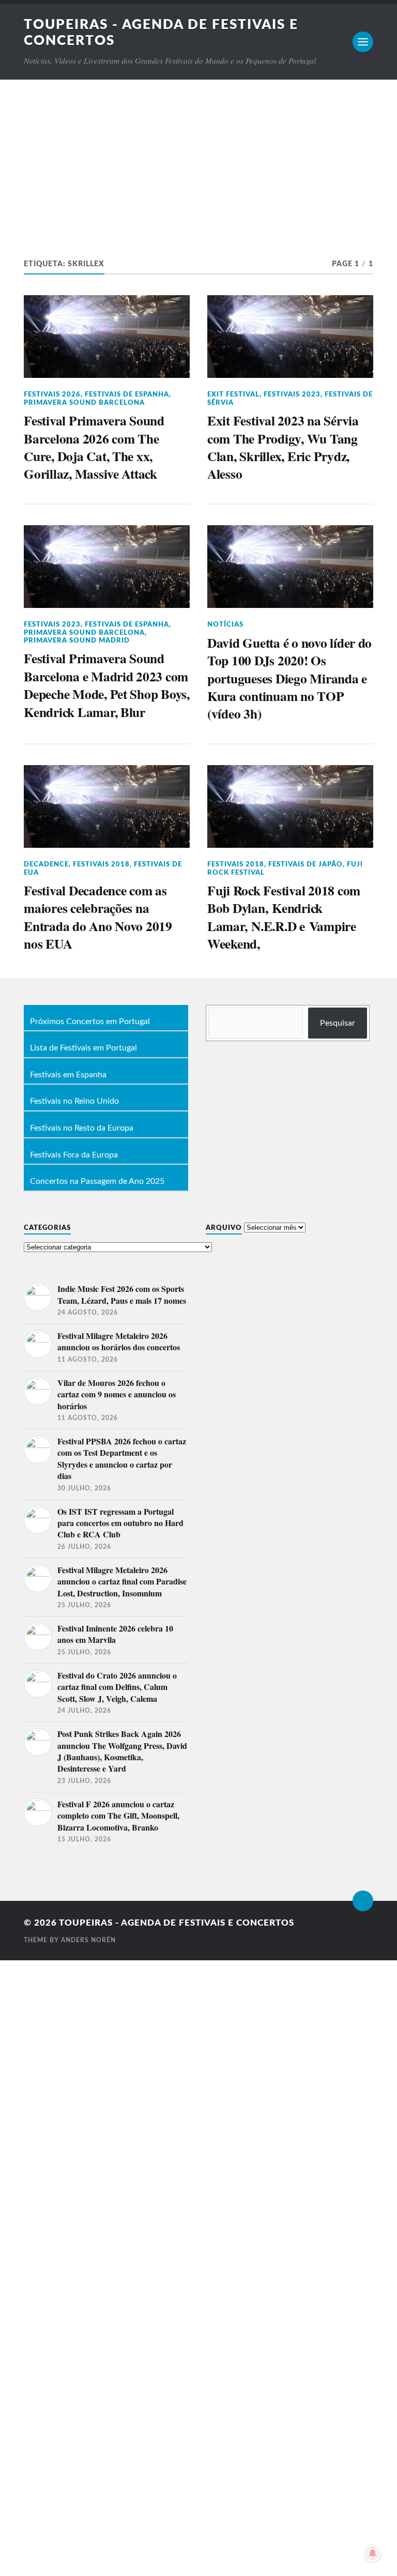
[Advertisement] (198, 157)
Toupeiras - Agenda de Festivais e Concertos (177, 1923)
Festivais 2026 (52, 394)
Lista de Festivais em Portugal (83, 1048)
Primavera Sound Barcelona (84, 403)
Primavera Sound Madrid (77, 641)
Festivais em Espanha (68, 1075)
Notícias (225, 624)
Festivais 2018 (101, 864)
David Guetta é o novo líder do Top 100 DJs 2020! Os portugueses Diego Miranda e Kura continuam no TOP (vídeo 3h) (289, 678)
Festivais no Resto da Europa (82, 1129)
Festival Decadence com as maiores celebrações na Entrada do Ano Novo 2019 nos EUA (98, 917)
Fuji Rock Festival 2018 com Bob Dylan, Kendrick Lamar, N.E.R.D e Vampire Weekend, (284, 917)
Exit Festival (233, 394)
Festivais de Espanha (127, 394)
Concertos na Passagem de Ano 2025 (97, 1182)
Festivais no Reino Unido (74, 1102)
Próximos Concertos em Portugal (90, 1022)
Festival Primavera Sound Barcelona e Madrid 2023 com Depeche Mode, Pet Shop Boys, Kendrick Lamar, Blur (107, 685)
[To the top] (363, 1901)
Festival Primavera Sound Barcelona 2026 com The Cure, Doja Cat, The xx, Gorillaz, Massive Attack (94, 447)
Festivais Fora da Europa (74, 1155)
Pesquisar (338, 1023)
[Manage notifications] (373, 2553)
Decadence (46, 864)
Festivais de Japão (306, 864)
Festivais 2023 (292, 394)
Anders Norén (88, 1940)
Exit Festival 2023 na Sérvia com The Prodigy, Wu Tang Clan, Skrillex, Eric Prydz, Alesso (283, 447)
